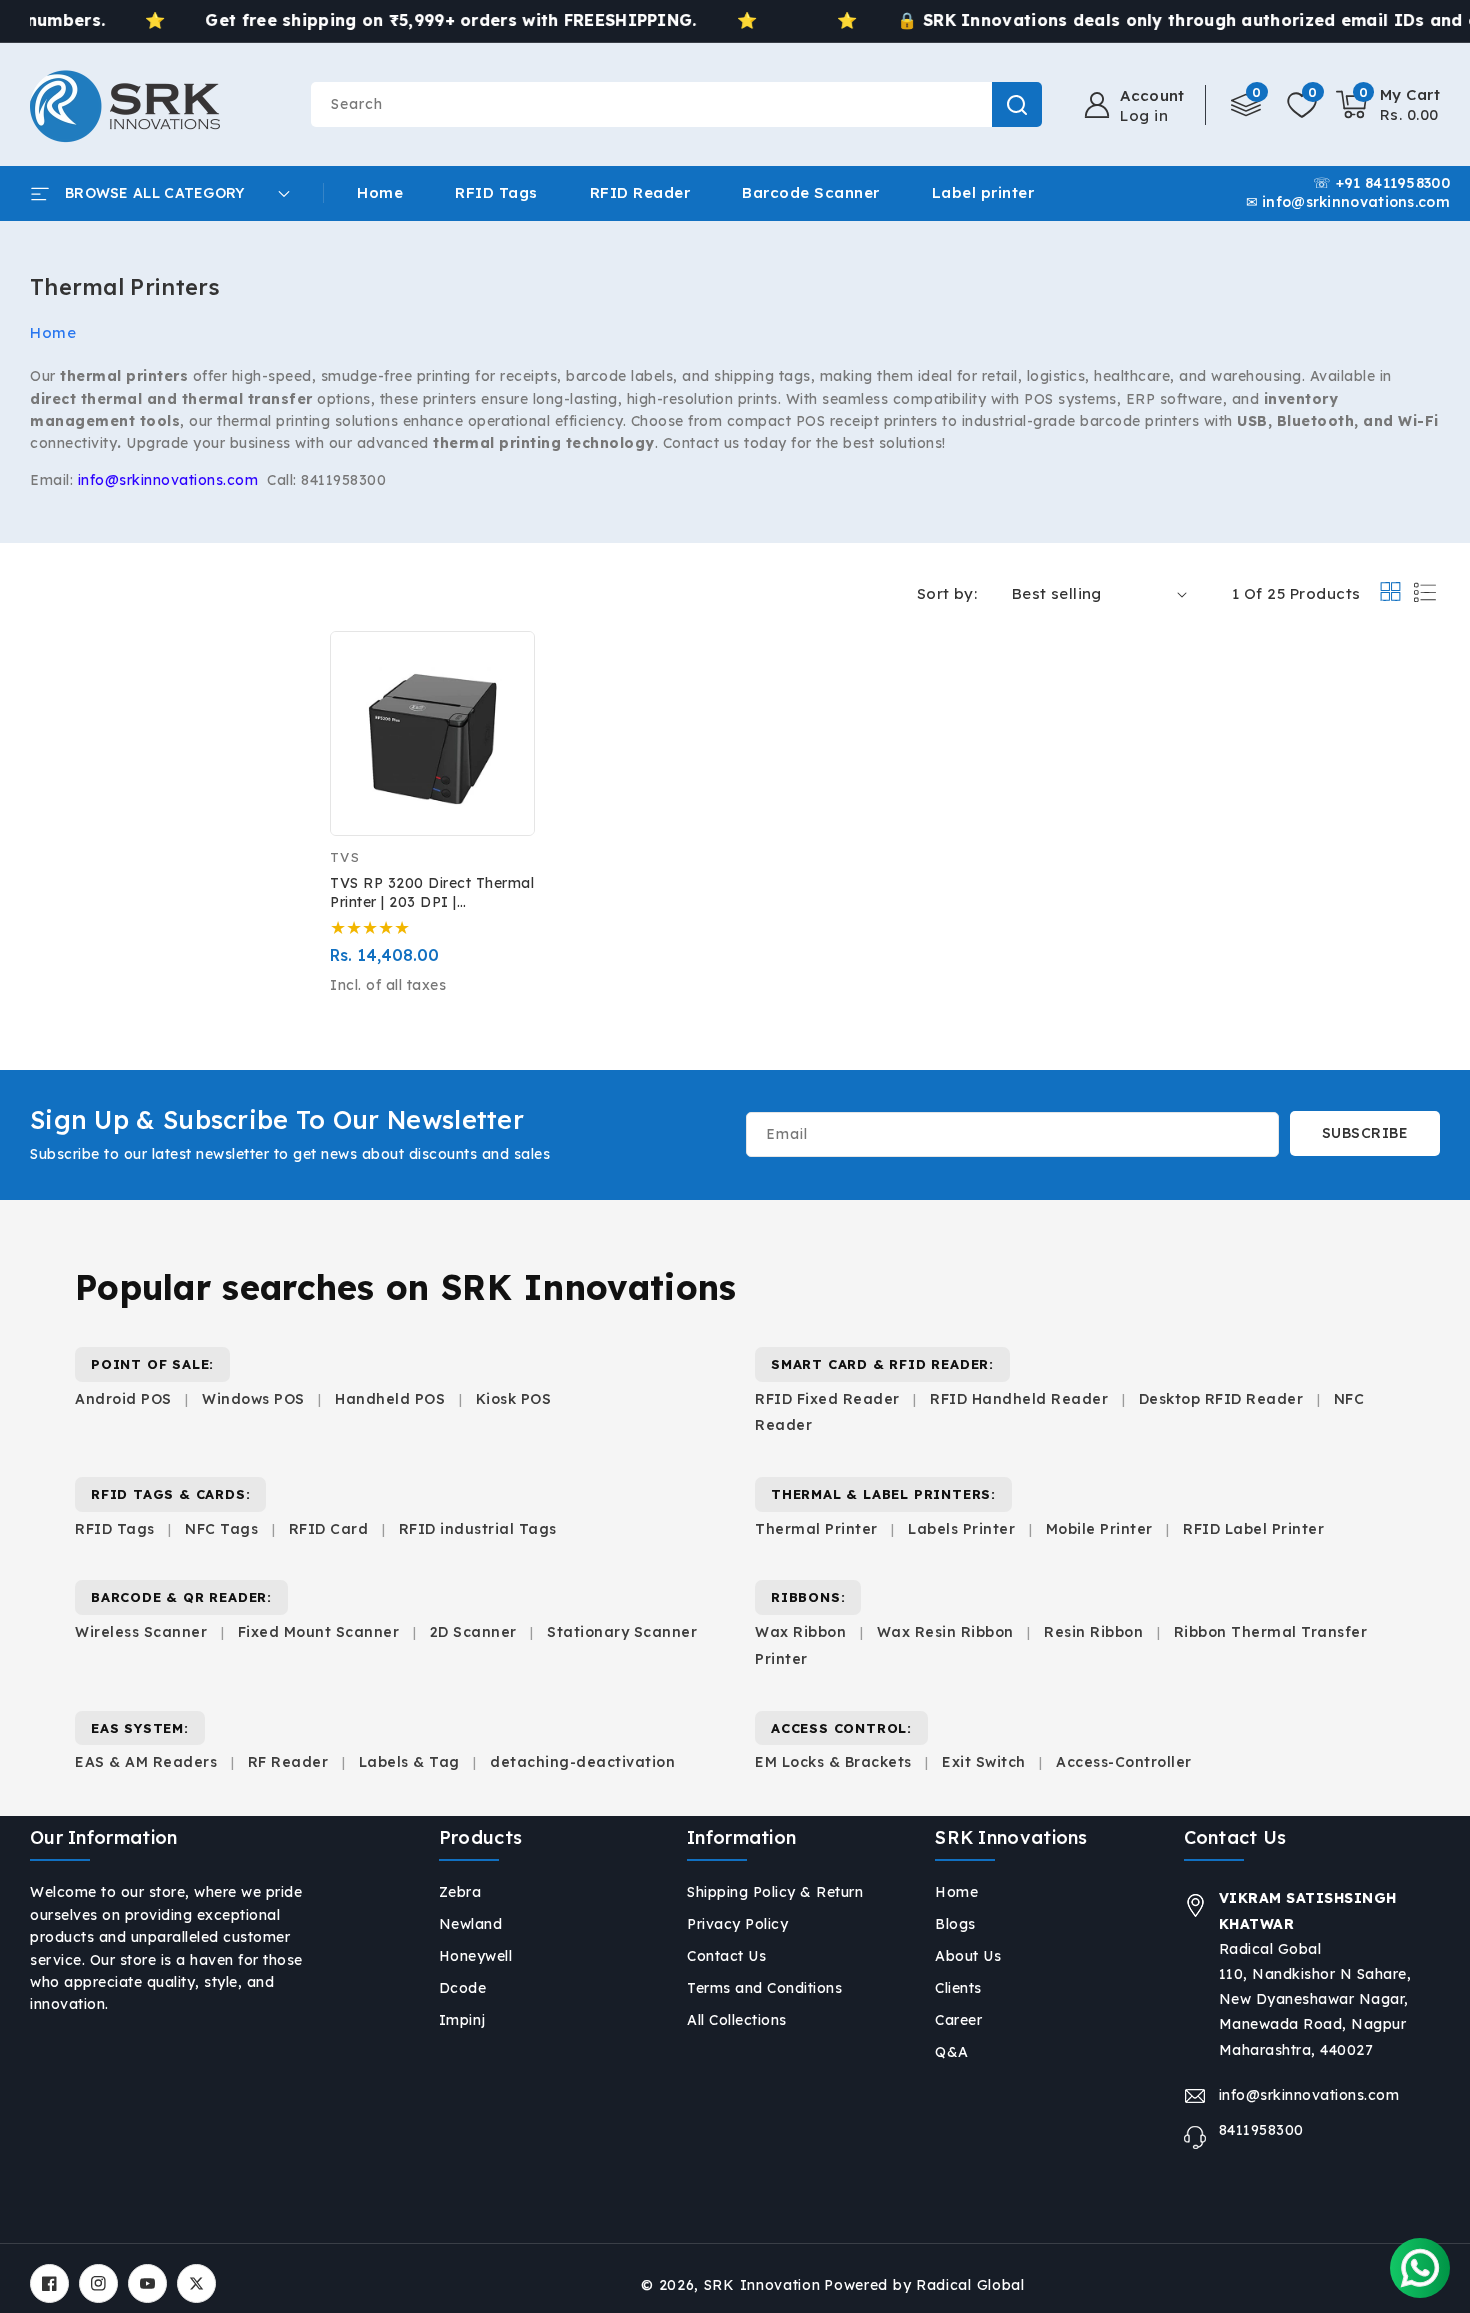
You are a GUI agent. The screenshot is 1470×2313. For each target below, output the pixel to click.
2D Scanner (473, 1632)
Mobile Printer (1099, 1529)
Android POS (123, 1399)
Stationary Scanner (622, 1632)
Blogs (955, 1924)
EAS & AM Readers (146, 1762)
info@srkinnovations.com (1309, 2095)
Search (1017, 104)
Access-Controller (1124, 1762)
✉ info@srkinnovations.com (1348, 202)
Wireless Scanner (141, 1632)
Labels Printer (961, 1529)
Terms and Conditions (764, 1988)
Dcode (463, 1988)
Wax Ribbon (800, 1632)
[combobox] (676, 104)
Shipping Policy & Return (775, 1892)
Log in (1144, 116)
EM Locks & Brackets (833, 1762)
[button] (1388, 105)
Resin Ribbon (1093, 1632)
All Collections (737, 2020)
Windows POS (253, 1399)
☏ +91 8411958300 (1381, 183)
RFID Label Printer (1253, 1529)
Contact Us (726, 1956)
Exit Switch (984, 1762)
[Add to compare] (506, 673)
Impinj (462, 2020)
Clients (958, 1988)
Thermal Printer (816, 1529)
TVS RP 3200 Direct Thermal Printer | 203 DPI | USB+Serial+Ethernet (432, 893)
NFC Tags (221, 1529)
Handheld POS (390, 1399)
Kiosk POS (514, 1399)
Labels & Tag (412, 1762)
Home (53, 332)
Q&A (952, 2052)
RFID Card (329, 1529)
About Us (968, 1956)
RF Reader (288, 1762)
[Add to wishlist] (506, 630)
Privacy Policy (737, 1924)
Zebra (460, 1892)
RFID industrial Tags (478, 1529)
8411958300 (1261, 2130)
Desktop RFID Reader (1221, 1399)
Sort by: (947, 593)
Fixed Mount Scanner (319, 1632)
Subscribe (1365, 1133)
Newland (471, 1924)
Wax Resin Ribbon (945, 1632)
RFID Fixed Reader (827, 1399)
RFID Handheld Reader (1019, 1399)
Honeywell (476, 1956)
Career (958, 2020)
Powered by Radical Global (924, 2285)
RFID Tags (115, 1529)
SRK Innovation (762, 2285)
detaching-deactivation (582, 1762)
